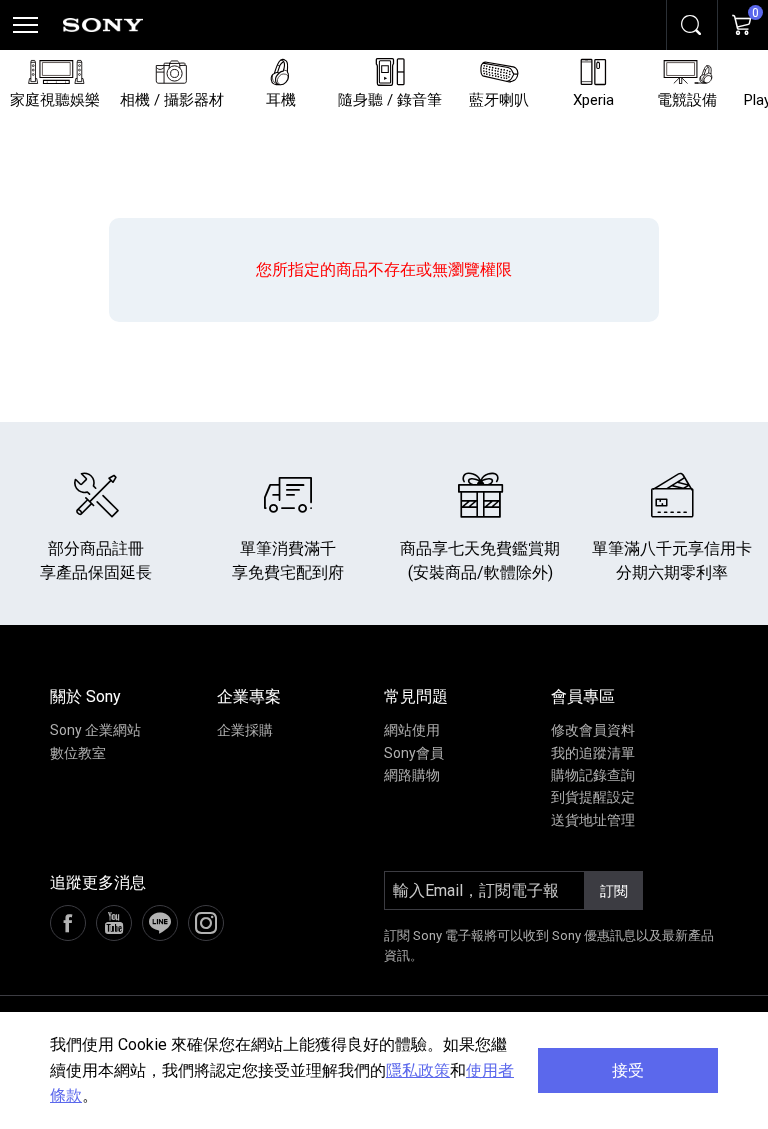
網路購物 (412, 775)
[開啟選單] (25, 25)
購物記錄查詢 (593, 775)
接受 (628, 1070)
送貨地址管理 (593, 820)
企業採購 (245, 730)
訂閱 (614, 891)
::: (15, 701)
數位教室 (78, 753)
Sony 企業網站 (95, 730)
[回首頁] (103, 25)
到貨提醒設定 (593, 797)
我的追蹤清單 (593, 753)
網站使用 (412, 730)
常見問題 (416, 696)
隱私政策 (418, 1070)
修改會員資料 (593, 730)
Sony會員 (414, 753)
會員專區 (583, 696)
